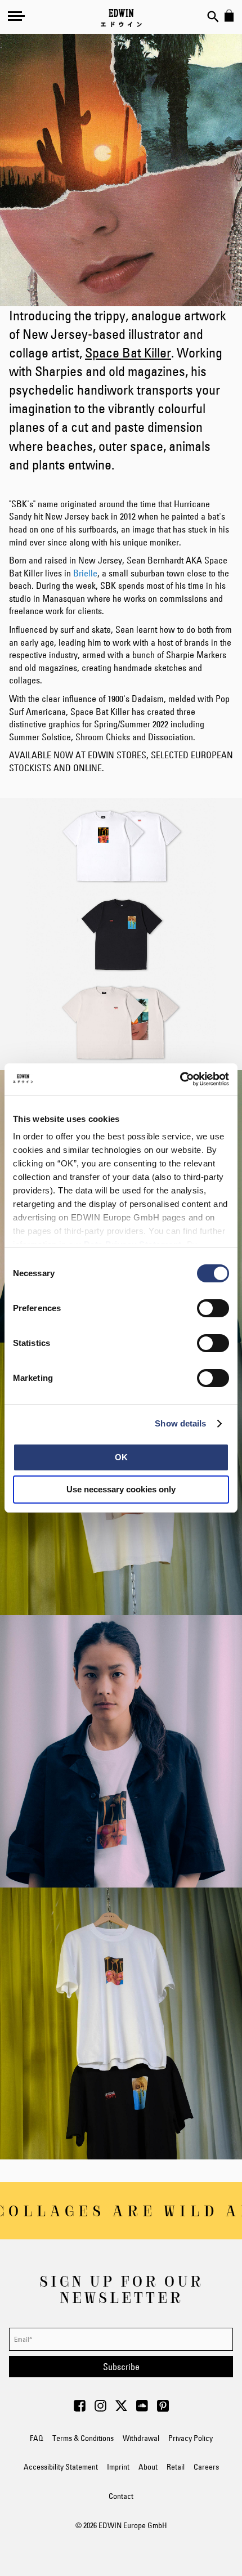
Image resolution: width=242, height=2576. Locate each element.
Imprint (118, 2467)
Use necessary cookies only (121, 1489)
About (148, 2467)
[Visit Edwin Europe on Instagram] (100, 2409)
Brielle (85, 573)
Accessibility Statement (61, 2467)
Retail (176, 2467)
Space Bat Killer (128, 353)
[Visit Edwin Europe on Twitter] (121, 2409)
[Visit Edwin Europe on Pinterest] (163, 2409)
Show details (180, 1423)
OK (121, 1457)
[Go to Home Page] (121, 18)
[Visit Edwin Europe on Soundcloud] (142, 2409)
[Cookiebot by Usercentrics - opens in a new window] (180, 1079)
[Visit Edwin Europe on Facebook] (80, 2409)
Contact (121, 2496)
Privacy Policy (191, 2438)
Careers (206, 2467)
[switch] (213, 1309)
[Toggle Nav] (16, 16)
